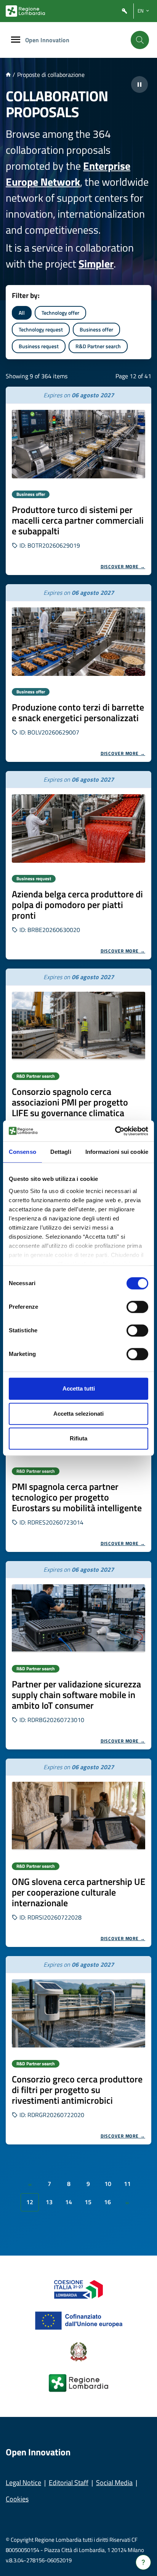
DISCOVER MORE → (123, 566)
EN (141, 11)
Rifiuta (78, 1438)
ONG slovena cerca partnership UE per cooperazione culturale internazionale (78, 1892)
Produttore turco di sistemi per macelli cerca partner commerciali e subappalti (78, 520)
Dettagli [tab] (61, 1152)
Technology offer (60, 313)
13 (49, 2202)
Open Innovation (47, 40)
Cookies (17, 2499)
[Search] (140, 40)
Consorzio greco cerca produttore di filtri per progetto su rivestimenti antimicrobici (77, 2090)
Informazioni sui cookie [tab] (117, 1152)
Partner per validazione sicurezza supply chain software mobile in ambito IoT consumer (76, 1695)
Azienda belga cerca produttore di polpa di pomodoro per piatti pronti (77, 905)
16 (107, 2202)
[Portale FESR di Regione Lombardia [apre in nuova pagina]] (79, 2289)
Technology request (41, 329)
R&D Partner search (98, 346)
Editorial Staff (69, 2483)
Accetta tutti (79, 1388)
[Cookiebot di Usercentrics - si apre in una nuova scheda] (115, 1131)
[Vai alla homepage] (8, 75)
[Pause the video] (139, 84)
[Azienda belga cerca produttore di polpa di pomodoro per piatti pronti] (78, 828)
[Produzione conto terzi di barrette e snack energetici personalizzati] (78, 642)
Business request (39, 346)
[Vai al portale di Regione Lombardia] (25, 11)
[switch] (137, 1307)
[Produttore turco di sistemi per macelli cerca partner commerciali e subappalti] (78, 444)
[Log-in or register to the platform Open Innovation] (125, 11)
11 (127, 2184)
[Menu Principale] (16, 40)
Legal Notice (23, 2483)
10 (108, 2184)
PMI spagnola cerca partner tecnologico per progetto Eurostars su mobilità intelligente (77, 1497)
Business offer (96, 329)
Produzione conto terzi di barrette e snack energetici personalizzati (78, 712)
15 (88, 2202)
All (22, 313)
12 (30, 2202)
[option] (78, 481)
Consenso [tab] (22, 1152)
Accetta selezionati (78, 1414)
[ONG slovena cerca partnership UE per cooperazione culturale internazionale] (78, 1816)
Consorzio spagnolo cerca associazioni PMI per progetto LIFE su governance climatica (70, 1102)
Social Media (114, 2483)
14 (69, 2202)
